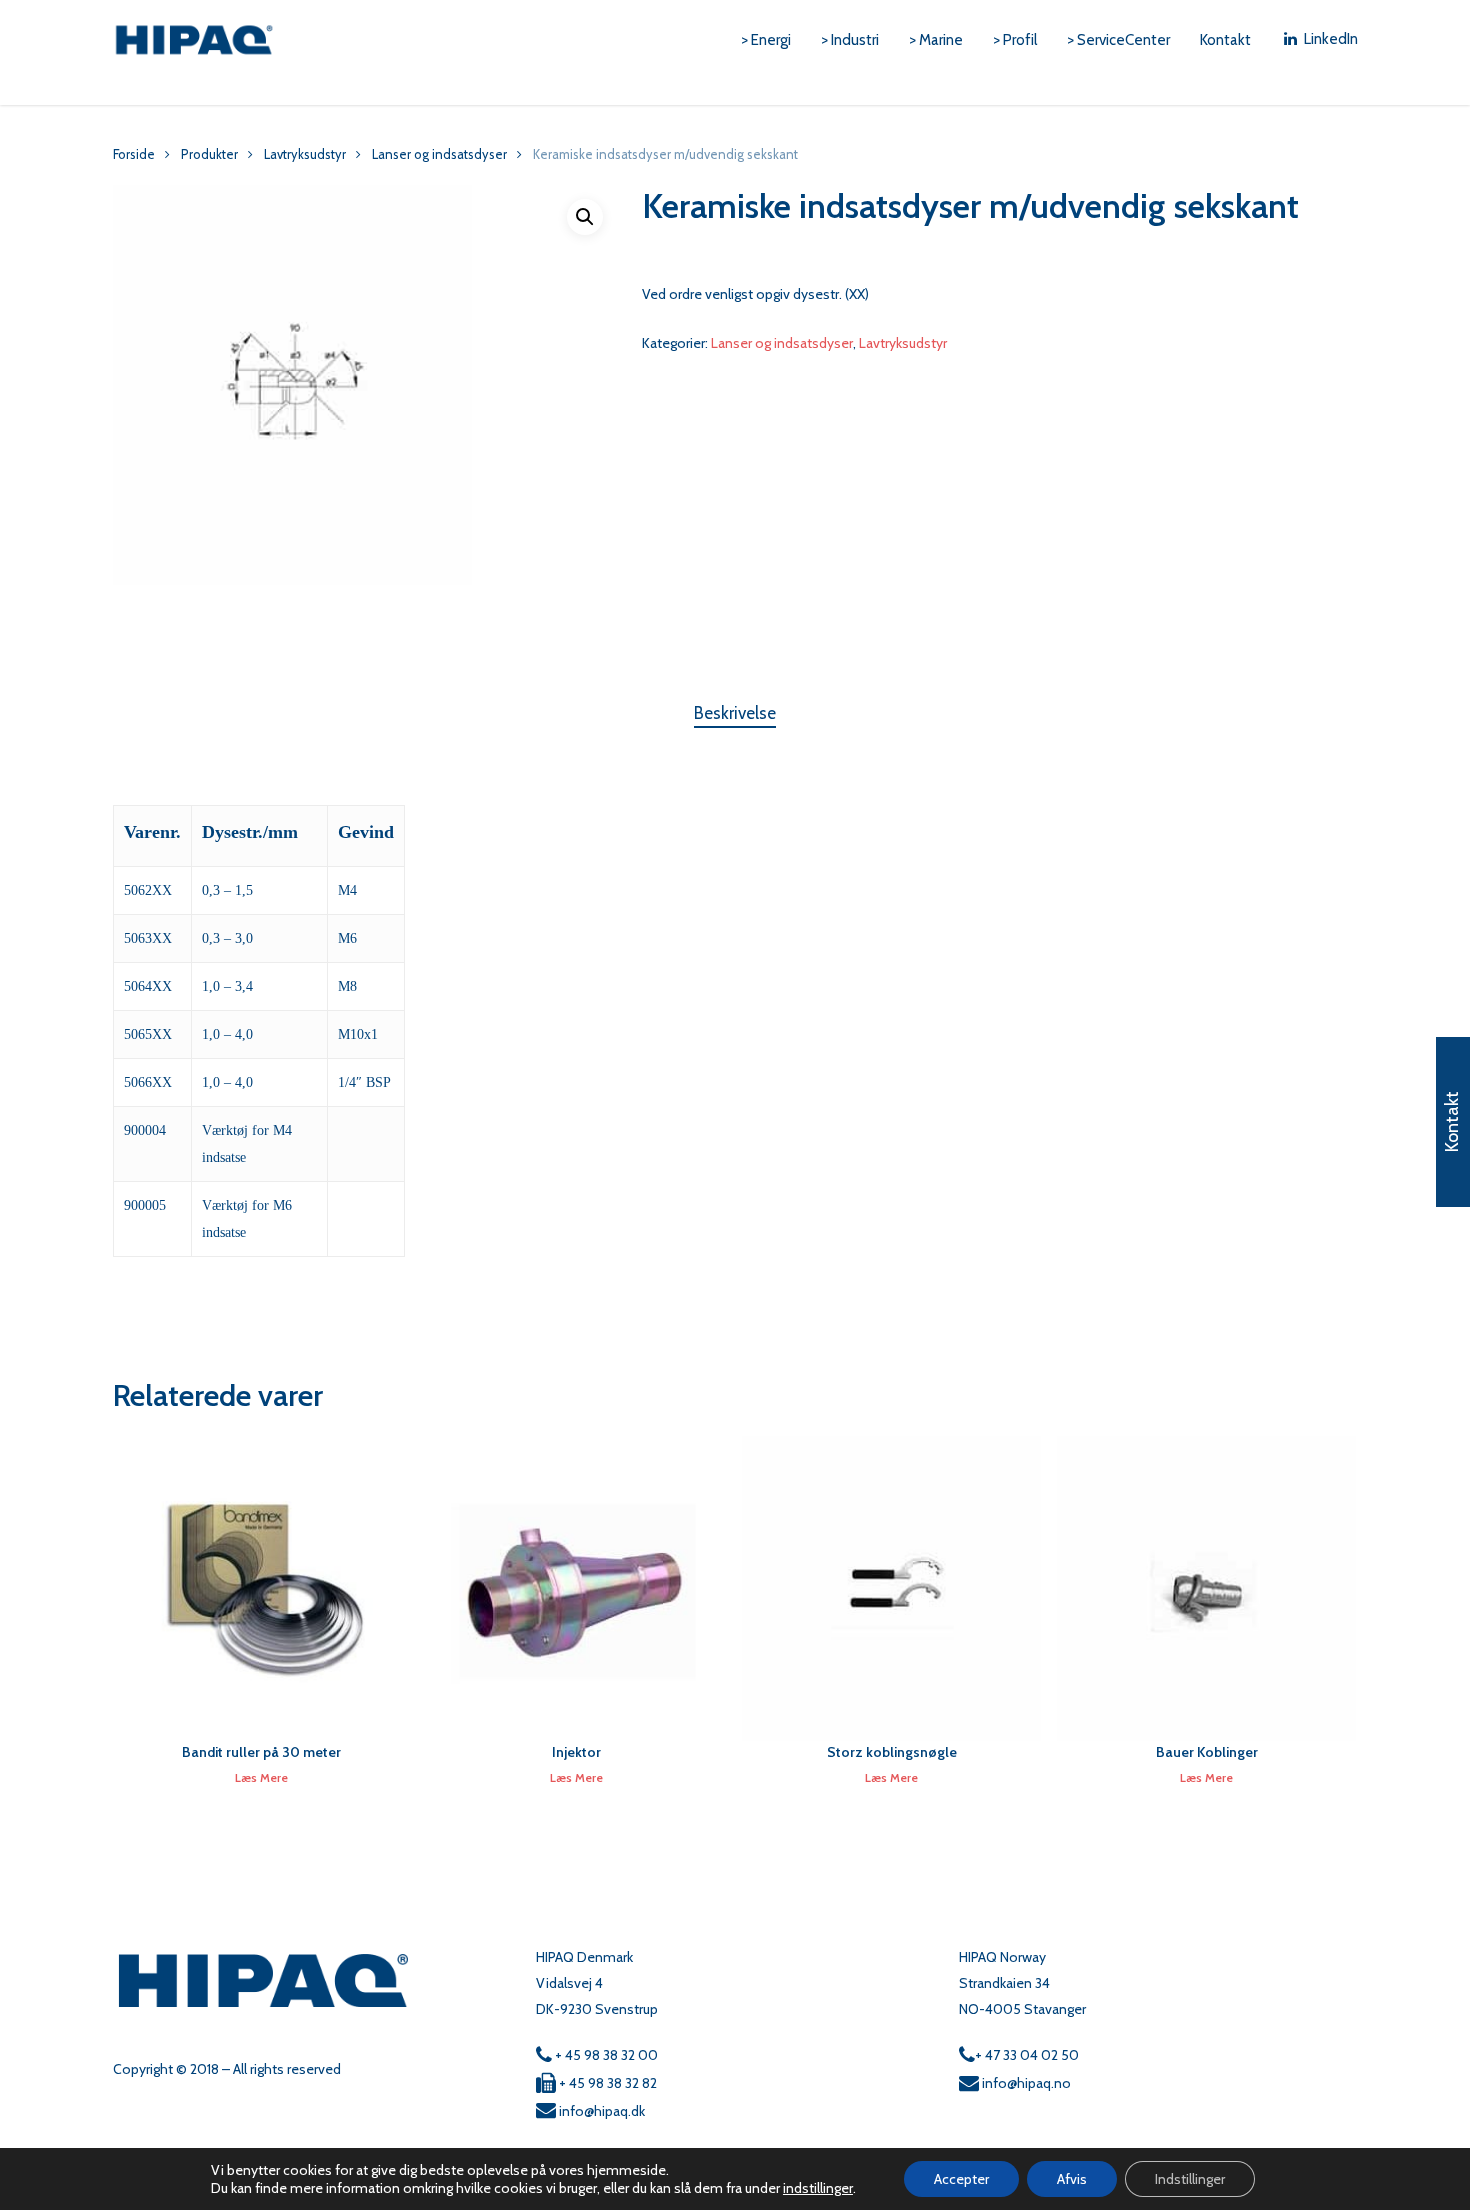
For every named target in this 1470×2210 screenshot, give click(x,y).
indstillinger (818, 2188)
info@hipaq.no (1025, 2083)
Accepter (961, 2179)
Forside (134, 154)
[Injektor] (576, 1588)
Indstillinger (1190, 2179)
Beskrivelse (735, 713)
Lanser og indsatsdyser (439, 154)
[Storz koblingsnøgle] (891, 1588)
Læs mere (261, 1778)
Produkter (209, 154)
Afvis (1072, 2179)
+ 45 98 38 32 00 (605, 2055)
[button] (585, 217)
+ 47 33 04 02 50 (1027, 2055)
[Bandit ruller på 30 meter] (262, 1588)
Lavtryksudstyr (305, 154)
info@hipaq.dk (600, 2111)
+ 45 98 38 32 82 (606, 2083)
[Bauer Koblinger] (1206, 1588)
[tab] (735, 713)
